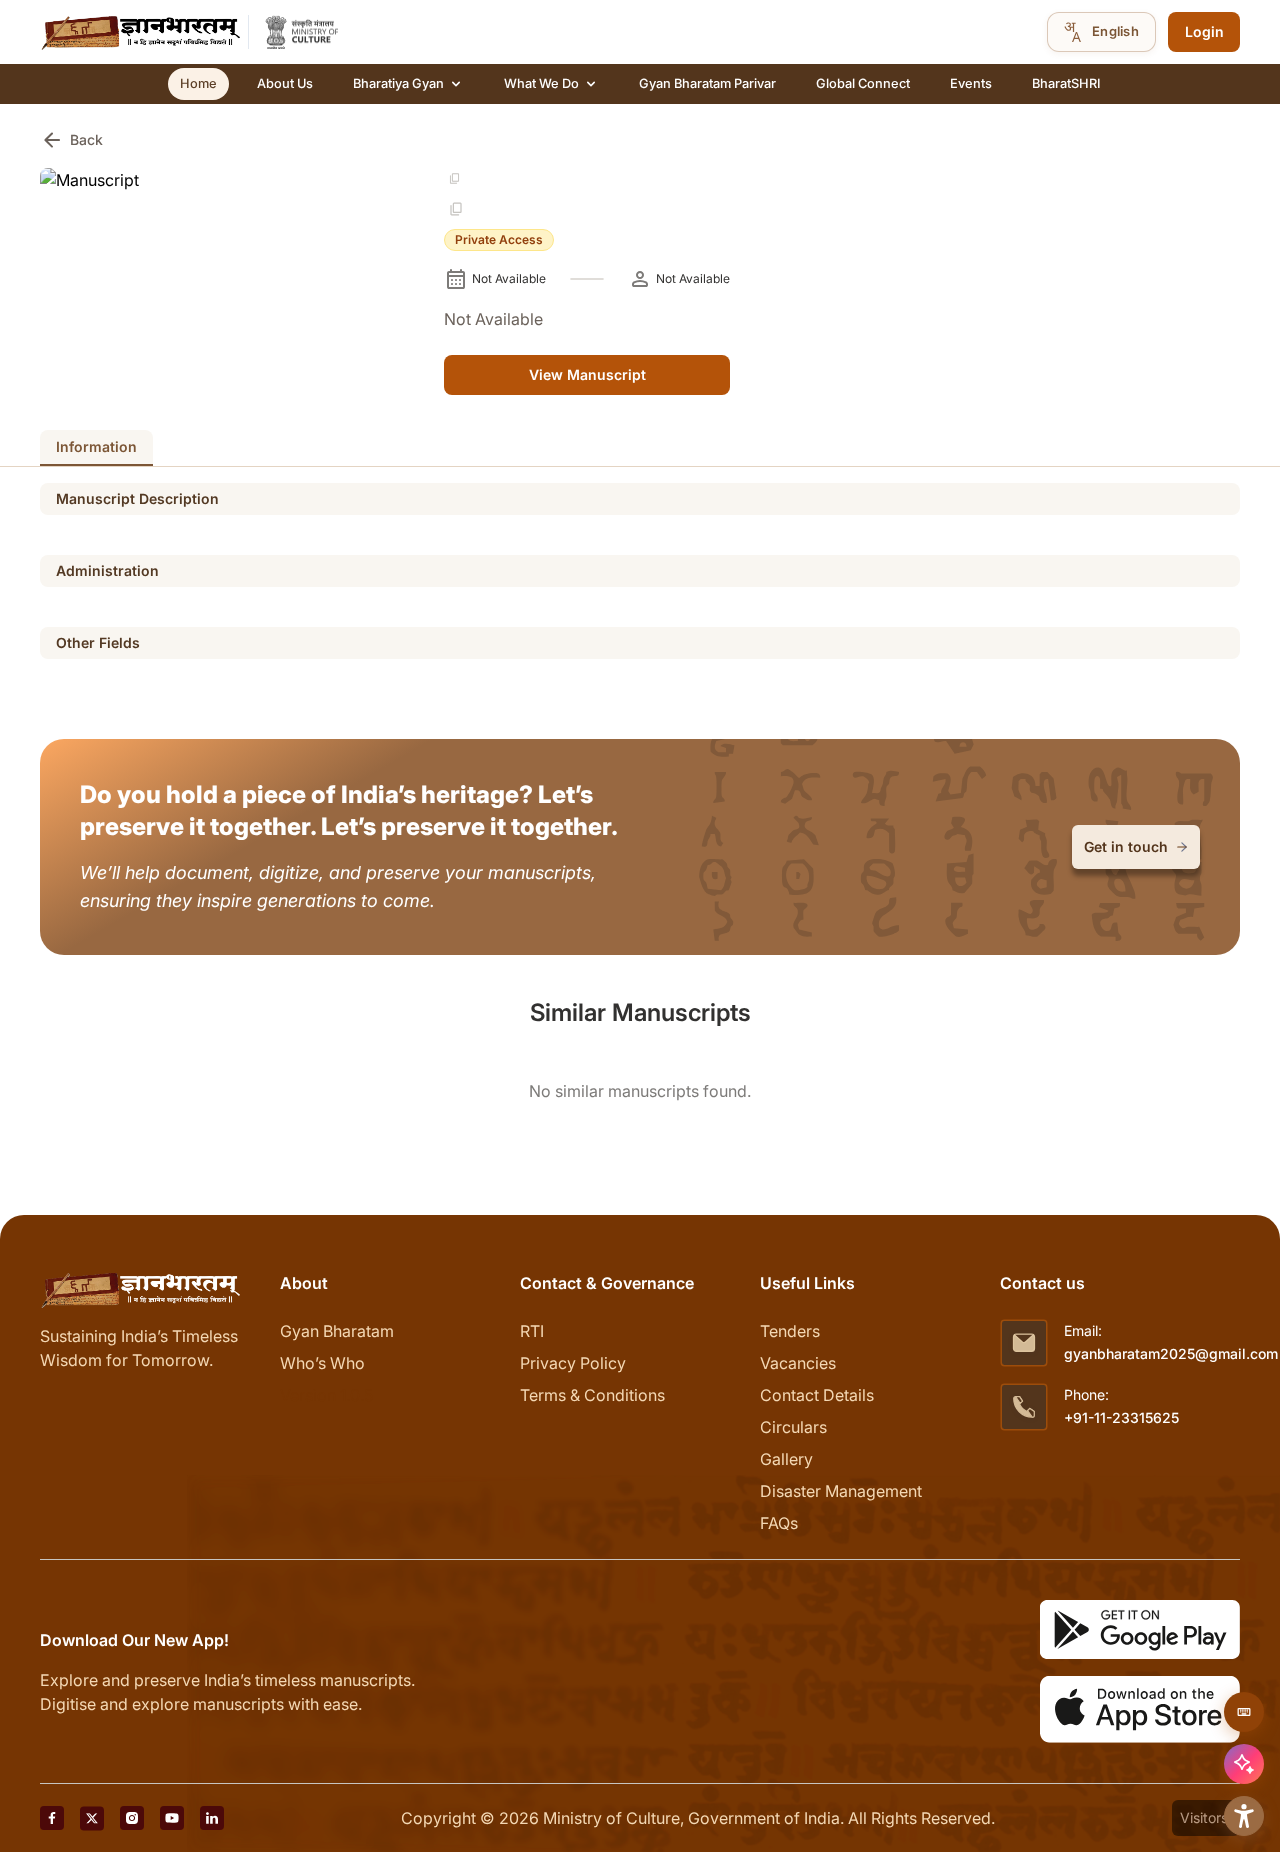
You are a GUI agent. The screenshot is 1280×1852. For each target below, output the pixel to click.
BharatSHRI (1066, 83)
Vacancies (798, 1363)
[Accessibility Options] (1244, 1816)
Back (71, 140)
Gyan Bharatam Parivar (707, 83)
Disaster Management (841, 1491)
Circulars (793, 1427)
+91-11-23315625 (1121, 1417)
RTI (532, 1331)
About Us (285, 83)
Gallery (786, 1459)
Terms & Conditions (592, 1395)
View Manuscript (587, 374)
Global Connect (863, 83)
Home (198, 83)
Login (1204, 31)
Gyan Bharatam (337, 1331)
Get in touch (1126, 846)
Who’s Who (322, 1363)
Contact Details (817, 1395)
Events (971, 83)
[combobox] (1101, 32)
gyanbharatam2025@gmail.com (1171, 1353)
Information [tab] (96, 446)
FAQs (779, 1523)
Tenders (790, 1331)
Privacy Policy (573, 1363)
